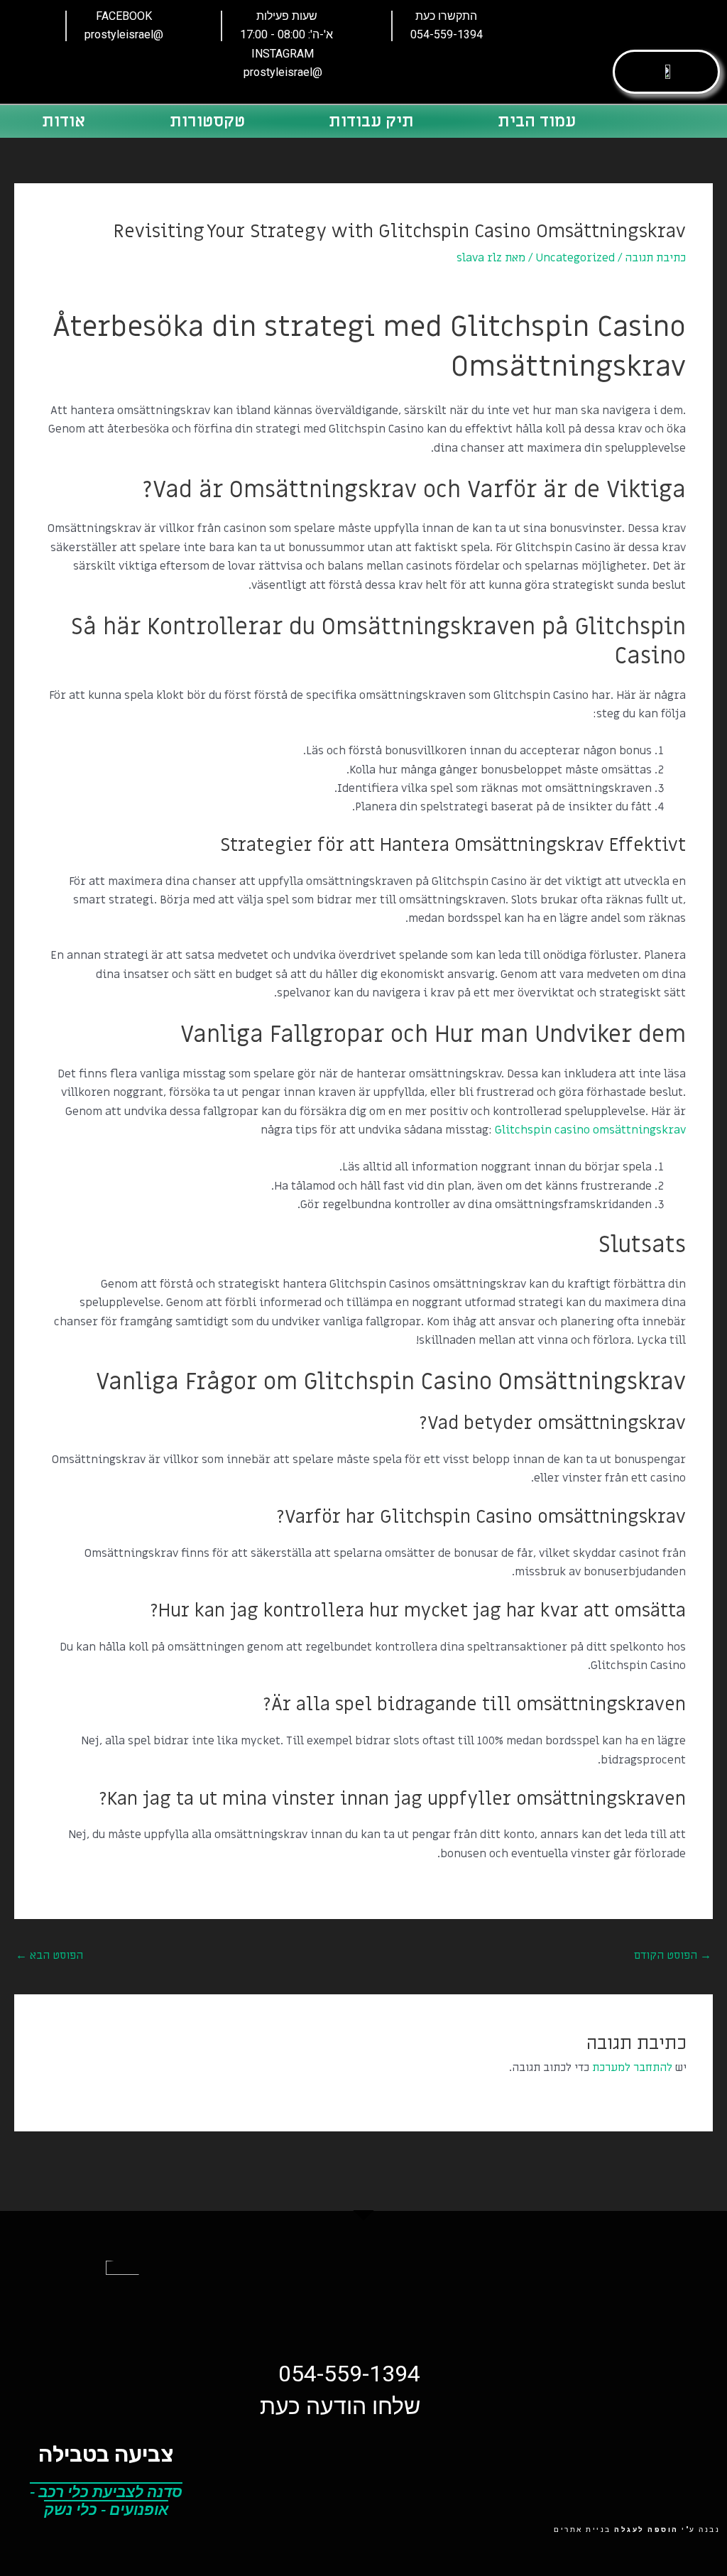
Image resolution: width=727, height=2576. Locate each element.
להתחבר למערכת (632, 2067)
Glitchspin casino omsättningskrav (590, 1130)
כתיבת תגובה (655, 258)
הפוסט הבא (49, 1955)
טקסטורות (207, 121)
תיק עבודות (371, 121)
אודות (64, 121)
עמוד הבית (537, 121)
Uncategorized (575, 258)
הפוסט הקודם (673, 1955)
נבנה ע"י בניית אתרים (637, 2529)
